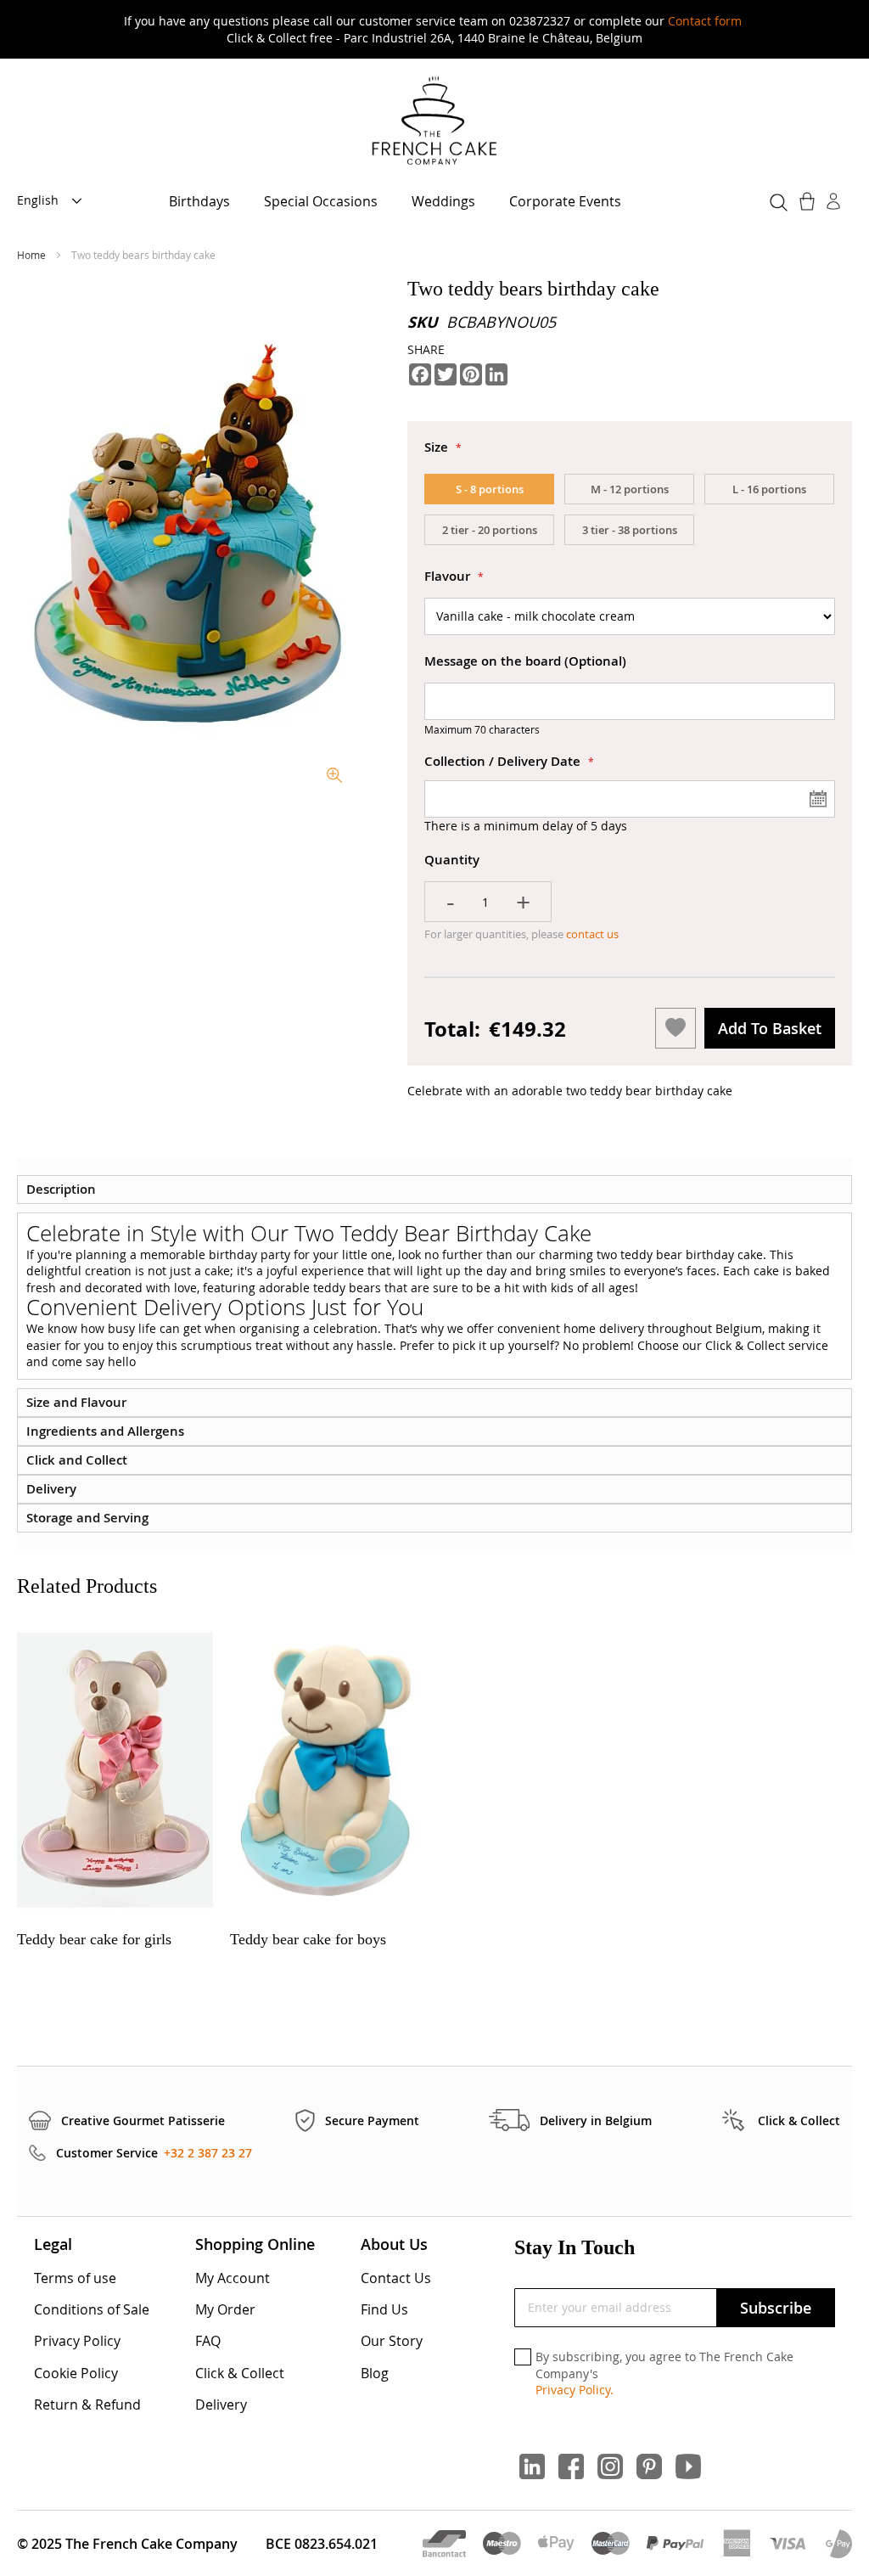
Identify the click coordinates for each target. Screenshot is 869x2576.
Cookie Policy (76, 2373)
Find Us (384, 2309)
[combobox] (776, 200)
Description (61, 1189)
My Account (233, 2278)
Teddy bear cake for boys (308, 1939)
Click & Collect (240, 2373)
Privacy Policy (77, 2341)
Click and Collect (77, 1460)
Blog (375, 2373)
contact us (591, 934)
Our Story (392, 2341)
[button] (54, 201)
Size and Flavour (76, 1402)
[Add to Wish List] (676, 1028)
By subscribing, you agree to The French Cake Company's (664, 2373)
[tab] (434, 1190)
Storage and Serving (87, 1518)
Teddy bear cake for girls (94, 1939)
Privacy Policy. (575, 2390)
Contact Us (396, 2278)
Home (33, 255)
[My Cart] (809, 201)
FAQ (208, 2341)
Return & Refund (87, 2404)
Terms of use (75, 2278)
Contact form (705, 21)
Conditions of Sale (92, 2309)
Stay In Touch (575, 2247)
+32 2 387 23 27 (208, 2153)
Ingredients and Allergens (105, 1431)
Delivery (51, 1489)
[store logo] (434, 122)
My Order (225, 2309)
